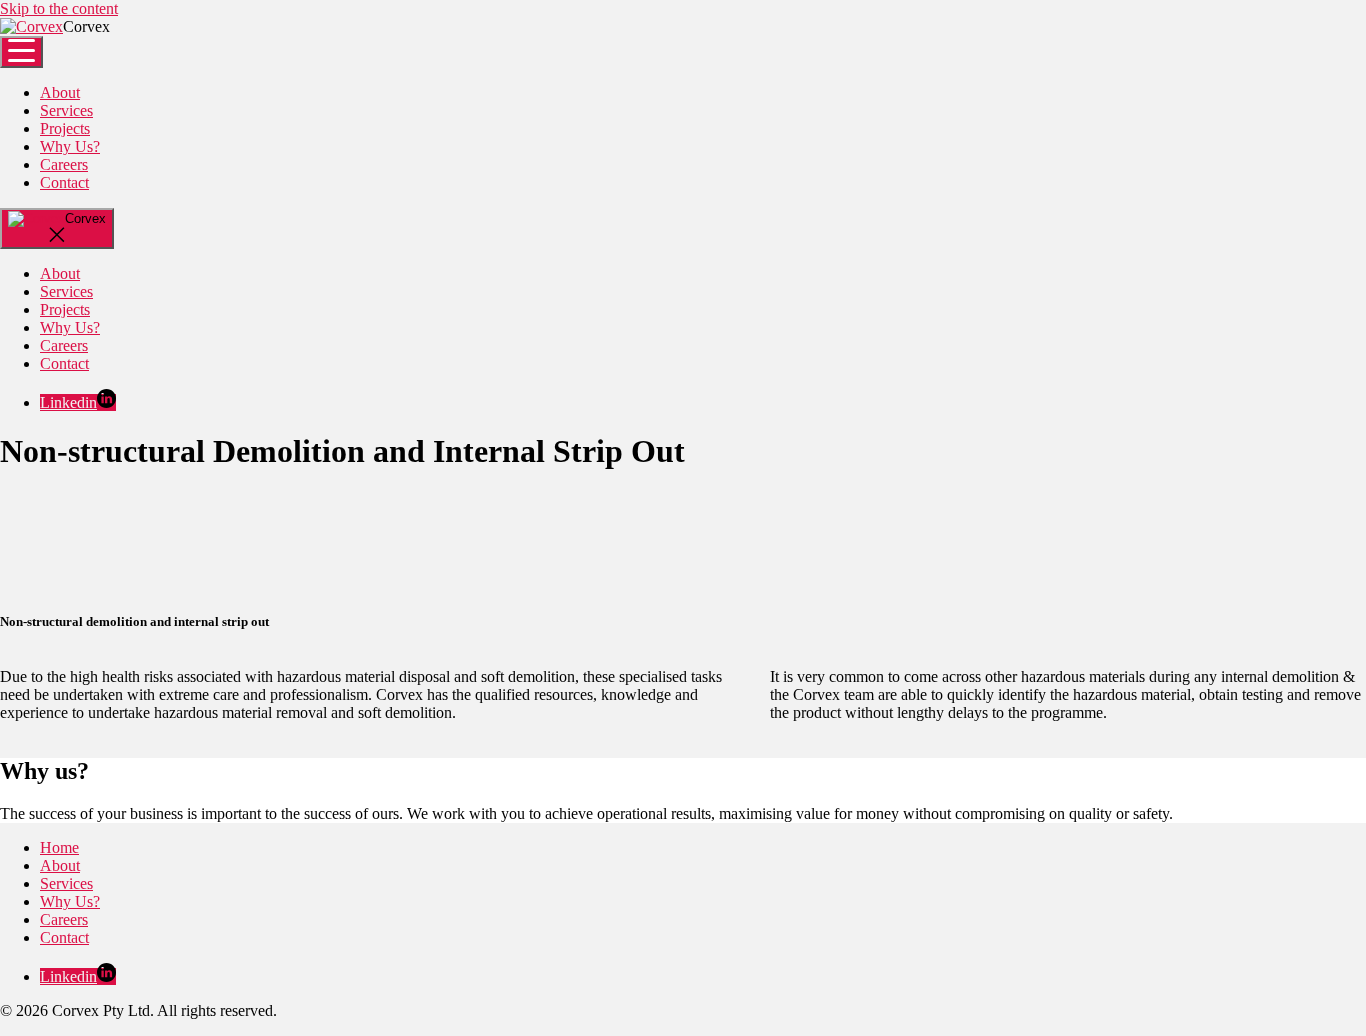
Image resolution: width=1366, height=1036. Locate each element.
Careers (64, 164)
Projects (65, 128)
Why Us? (70, 146)
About (60, 92)
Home (59, 847)
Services (66, 110)
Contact (64, 182)
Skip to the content (59, 8)
